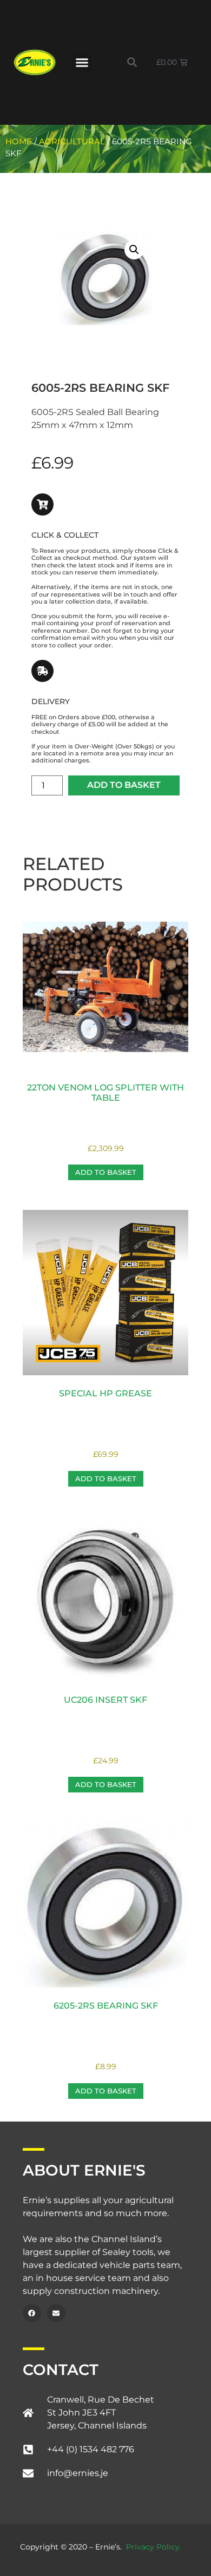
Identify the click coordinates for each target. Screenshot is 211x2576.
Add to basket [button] (106, 1172)
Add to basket (124, 785)
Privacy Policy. (154, 2547)
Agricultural (72, 142)
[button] (82, 63)
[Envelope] (56, 2313)
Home (19, 142)
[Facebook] (32, 2313)
